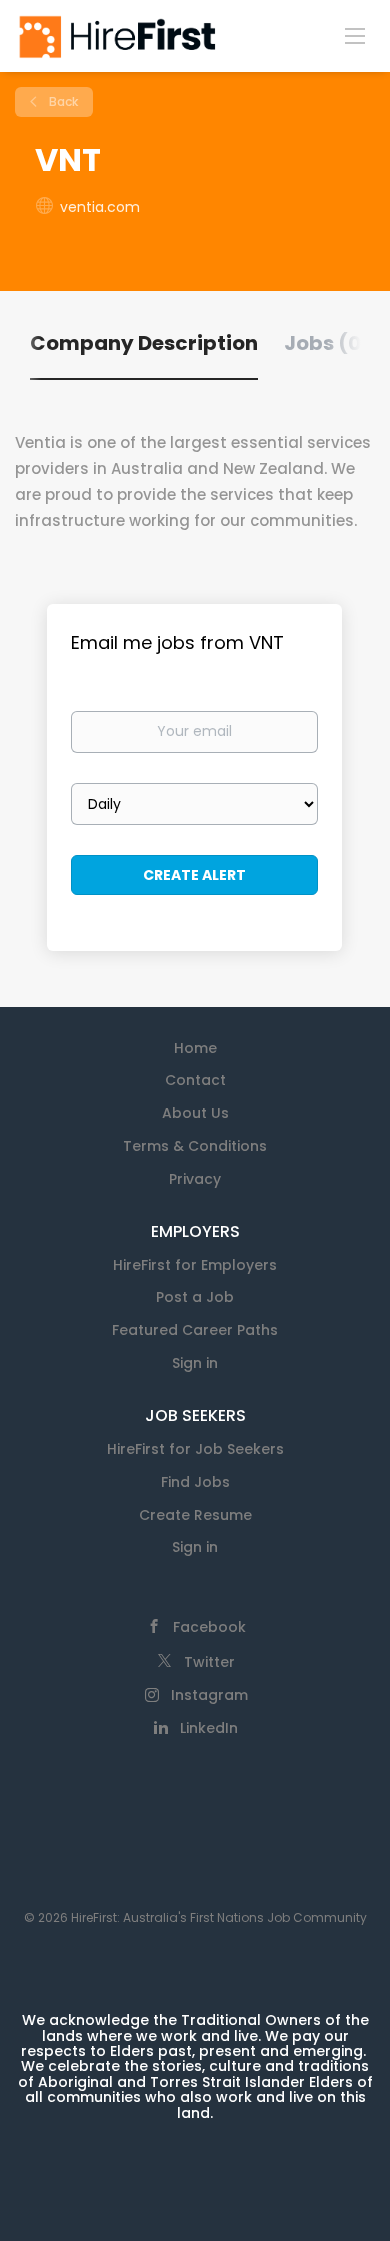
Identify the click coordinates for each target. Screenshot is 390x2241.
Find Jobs (195, 1482)
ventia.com (100, 207)
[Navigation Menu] (355, 35)
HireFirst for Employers (195, 1265)
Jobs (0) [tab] (327, 343)
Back (62, 101)
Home (195, 1048)
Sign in (195, 1363)
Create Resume (195, 1515)
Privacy (195, 1179)
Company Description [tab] (144, 343)
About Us (195, 1113)
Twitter (209, 1662)
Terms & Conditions (195, 1146)
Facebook (209, 1627)
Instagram (209, 1695)
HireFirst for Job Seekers (195, 1449)
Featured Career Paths (195, 1330)
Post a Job (195, 1297)
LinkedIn (209, 1728)
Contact (195, 1080)
